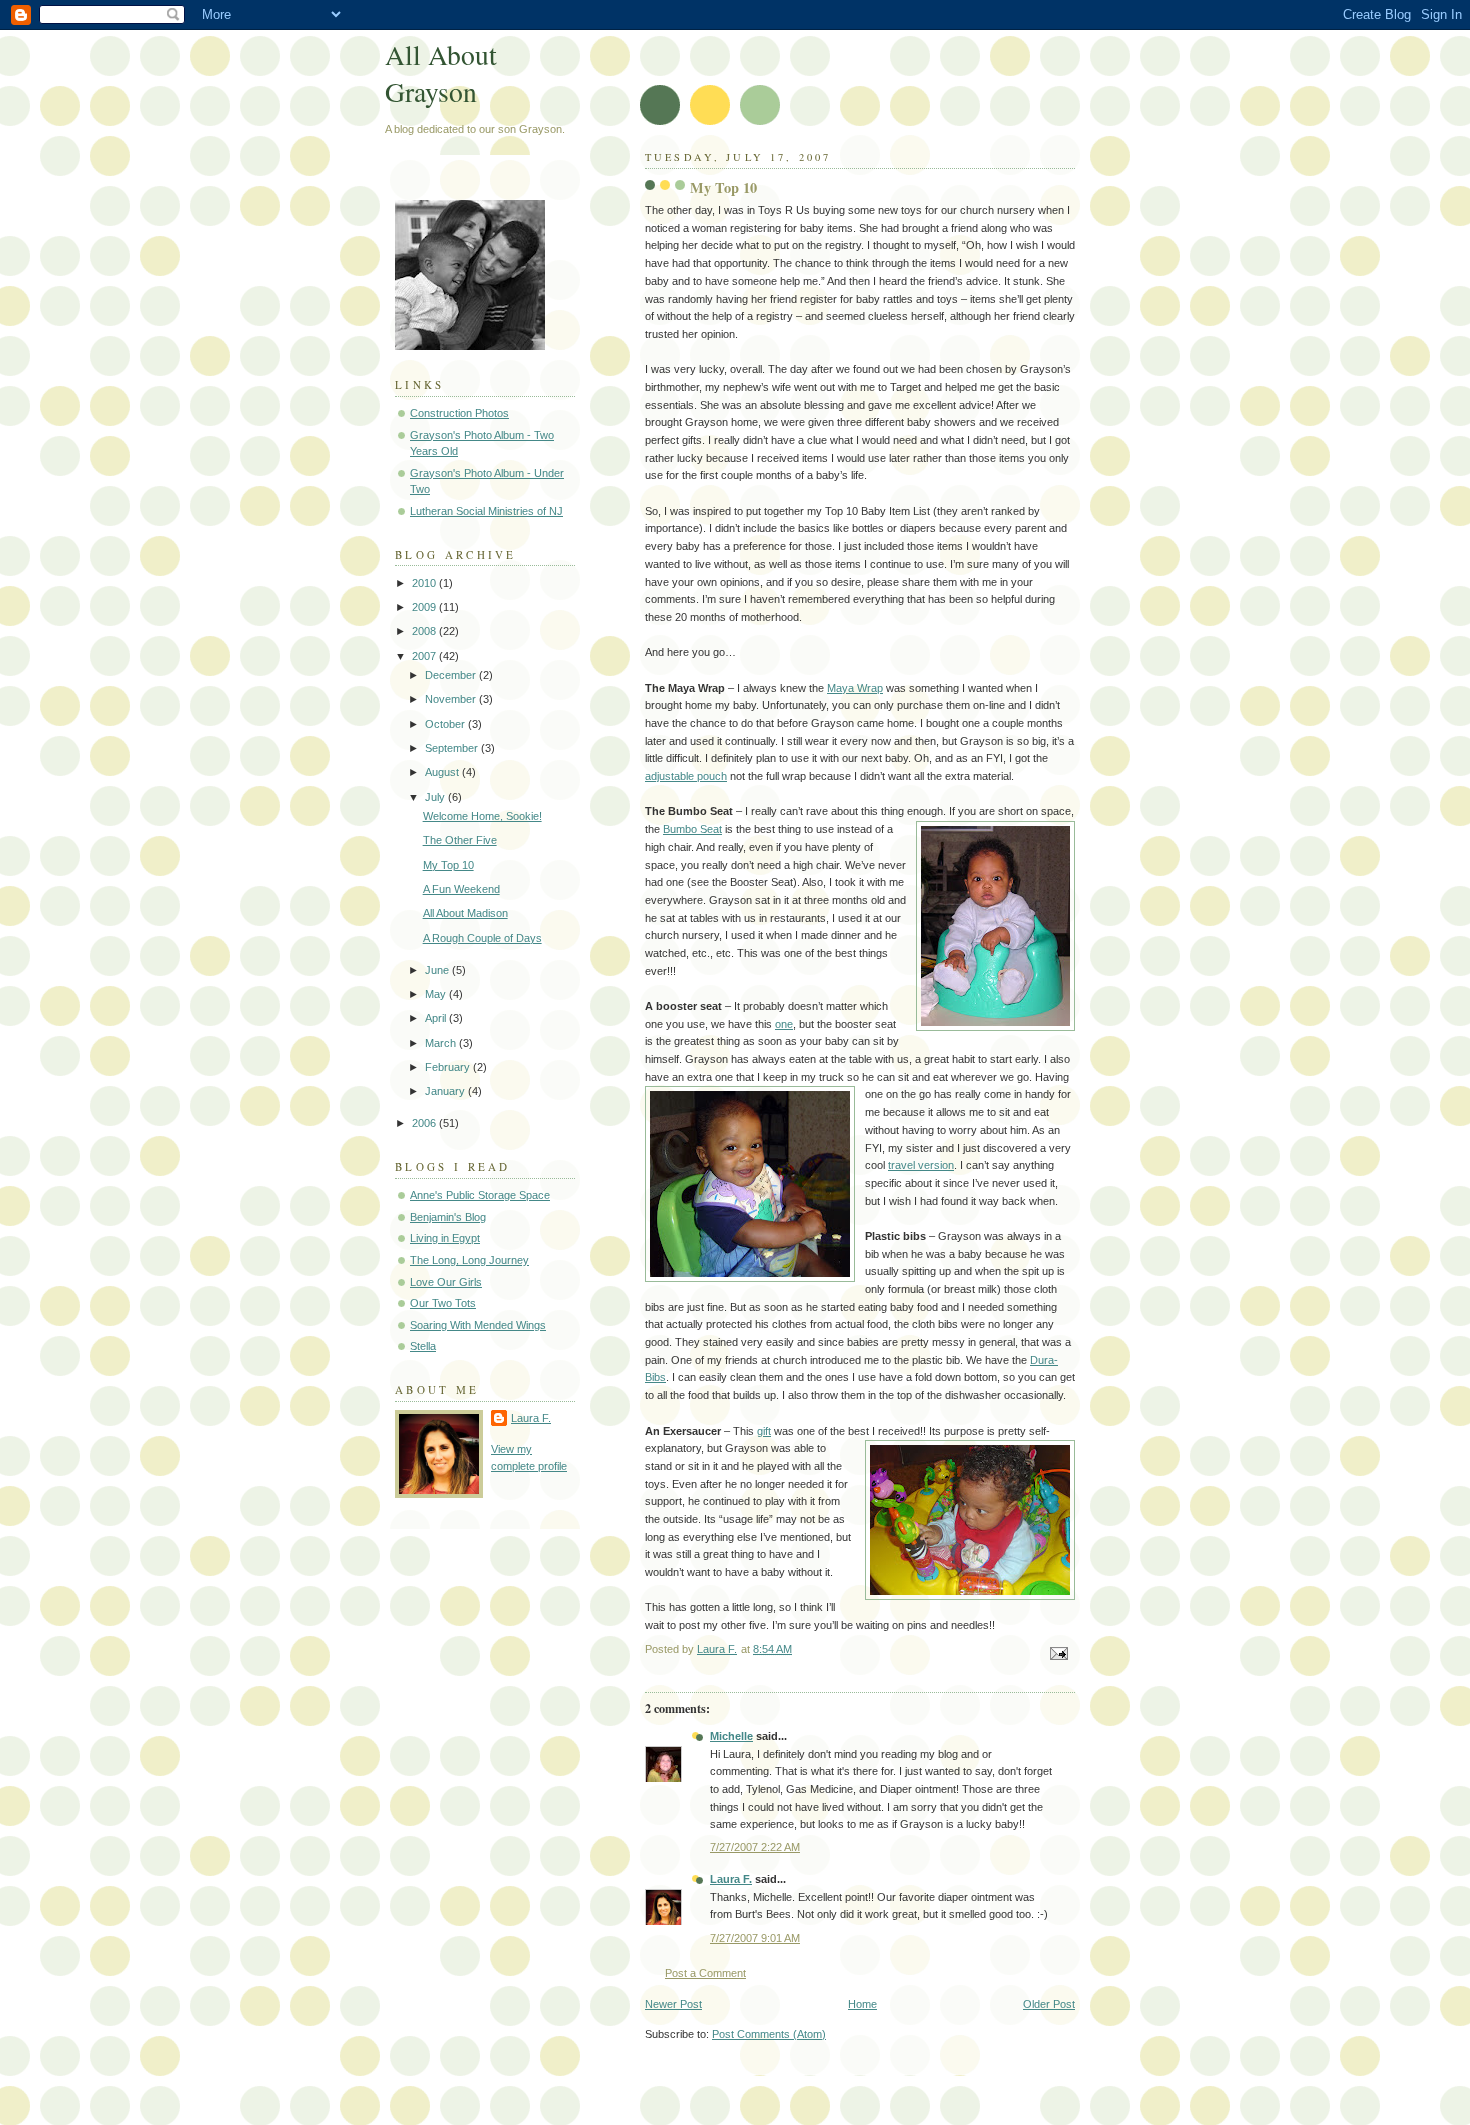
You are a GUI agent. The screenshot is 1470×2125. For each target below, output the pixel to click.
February (449, 1067)
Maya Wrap (855, 688)
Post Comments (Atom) (769, 2034)
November (452, 699)
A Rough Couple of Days (482, 938)
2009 (425, 607)
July (436, 797)
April (437, 1018)
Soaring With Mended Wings (478, 1325)
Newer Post (673, 2004)
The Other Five (460, 840)
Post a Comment (705, 1973)
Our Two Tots (443, 1303)
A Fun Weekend (461, 889)
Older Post (1049, 2004)
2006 (425, 1123)
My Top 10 (448, 865)
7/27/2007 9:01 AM (755, 1938)
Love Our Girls (446, 1282)
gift (764, 1431)
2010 (425, 583)
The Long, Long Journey (469, 1260)
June (438, 970)
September (453, 748)
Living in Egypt (445, 1238)
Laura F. (731, 1879)
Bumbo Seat (692, 829)
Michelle (731, 1736)
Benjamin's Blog (448, 1217)
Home (862, 2004)
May (437, 994)
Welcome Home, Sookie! (482, 816)
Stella (423, 1346)
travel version (921, 1165)
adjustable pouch (686, 776)
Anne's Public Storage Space (480, 1195)
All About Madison (465, 913)
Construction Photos (459, 413)
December (452, 675)
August (443, 772)
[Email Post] (1057, 1653)
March (442, 1043)
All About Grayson (441, 73)
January (446, 1091)
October (446, 724)
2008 (425, 631)
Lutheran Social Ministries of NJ (486, 511)
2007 (425, 656)
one (784, 1024)
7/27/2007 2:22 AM (755, 1847)
